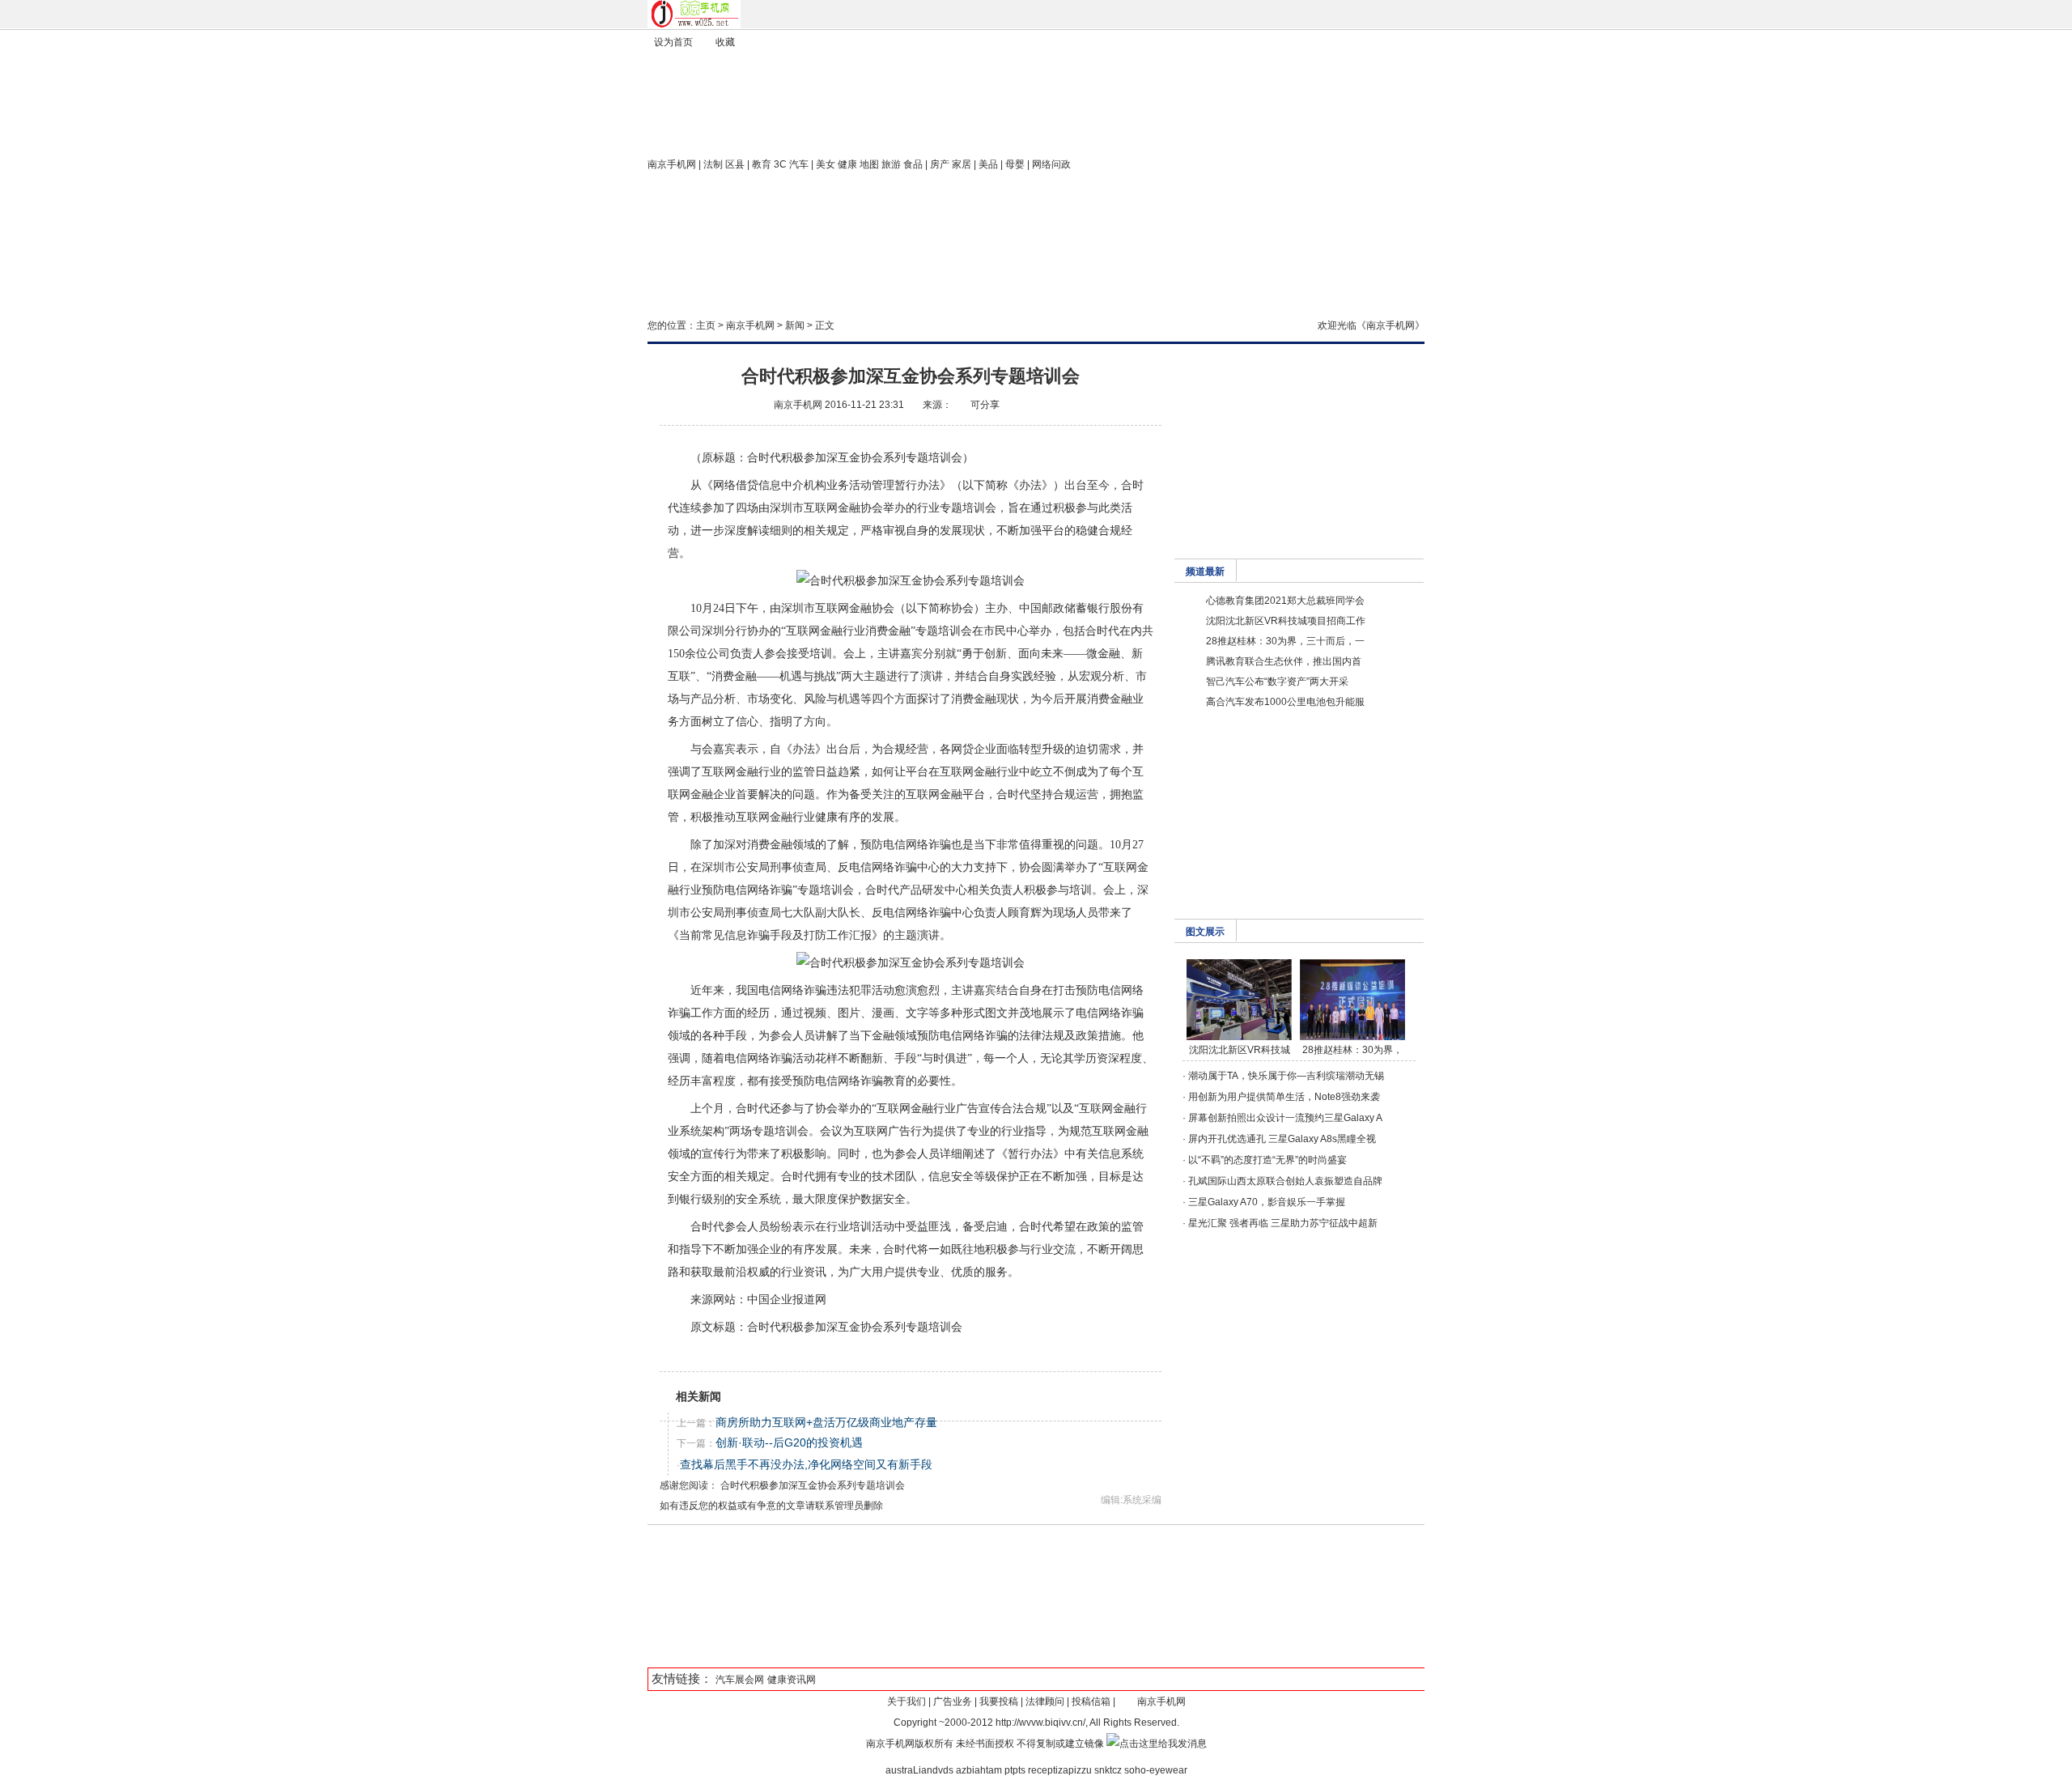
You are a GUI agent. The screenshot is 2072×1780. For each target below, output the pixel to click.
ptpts (1015, 1770)
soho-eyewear (1156, 1770)
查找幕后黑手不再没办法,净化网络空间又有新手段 (806, 1464)
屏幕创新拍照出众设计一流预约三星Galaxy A (1285, 1118)
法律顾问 (1045, 1701)
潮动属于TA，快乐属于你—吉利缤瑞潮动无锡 (1286, 1076)
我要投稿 (999, 1701)
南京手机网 (672, 164)
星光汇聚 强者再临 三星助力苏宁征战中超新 (1283, 1223)
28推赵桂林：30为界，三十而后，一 (1285, 641)
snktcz (1108, 1770)
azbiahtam (979, 1770)
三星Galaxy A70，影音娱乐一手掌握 (1267, 1202)
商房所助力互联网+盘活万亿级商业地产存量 (826, 1422)
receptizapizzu (1060, 1770)
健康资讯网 (792, 1680)
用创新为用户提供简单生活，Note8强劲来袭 (1284, 1097)
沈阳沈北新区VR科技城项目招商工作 (1286, 621)
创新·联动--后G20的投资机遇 (789, 1442)
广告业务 (953, 1701)
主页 (706, 325)
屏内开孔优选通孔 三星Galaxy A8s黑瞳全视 (1282, 1139)
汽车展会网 (740, 1680)
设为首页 (673, 42)
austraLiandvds (919, 1770)
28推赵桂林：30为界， (1352, 1050)
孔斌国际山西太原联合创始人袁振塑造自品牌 (1285, 1181)
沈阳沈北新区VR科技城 (1240, 1050)
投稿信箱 (1091, 1701)
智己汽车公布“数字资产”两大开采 (1277, 682)
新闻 (795, 325)
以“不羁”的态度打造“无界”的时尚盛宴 (1267, 1160)
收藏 (725, 42)
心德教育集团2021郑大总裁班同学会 (1285, 601)
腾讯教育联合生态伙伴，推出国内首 (1284, 661)
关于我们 (906, 1701)
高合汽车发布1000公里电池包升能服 (1285, 702)
